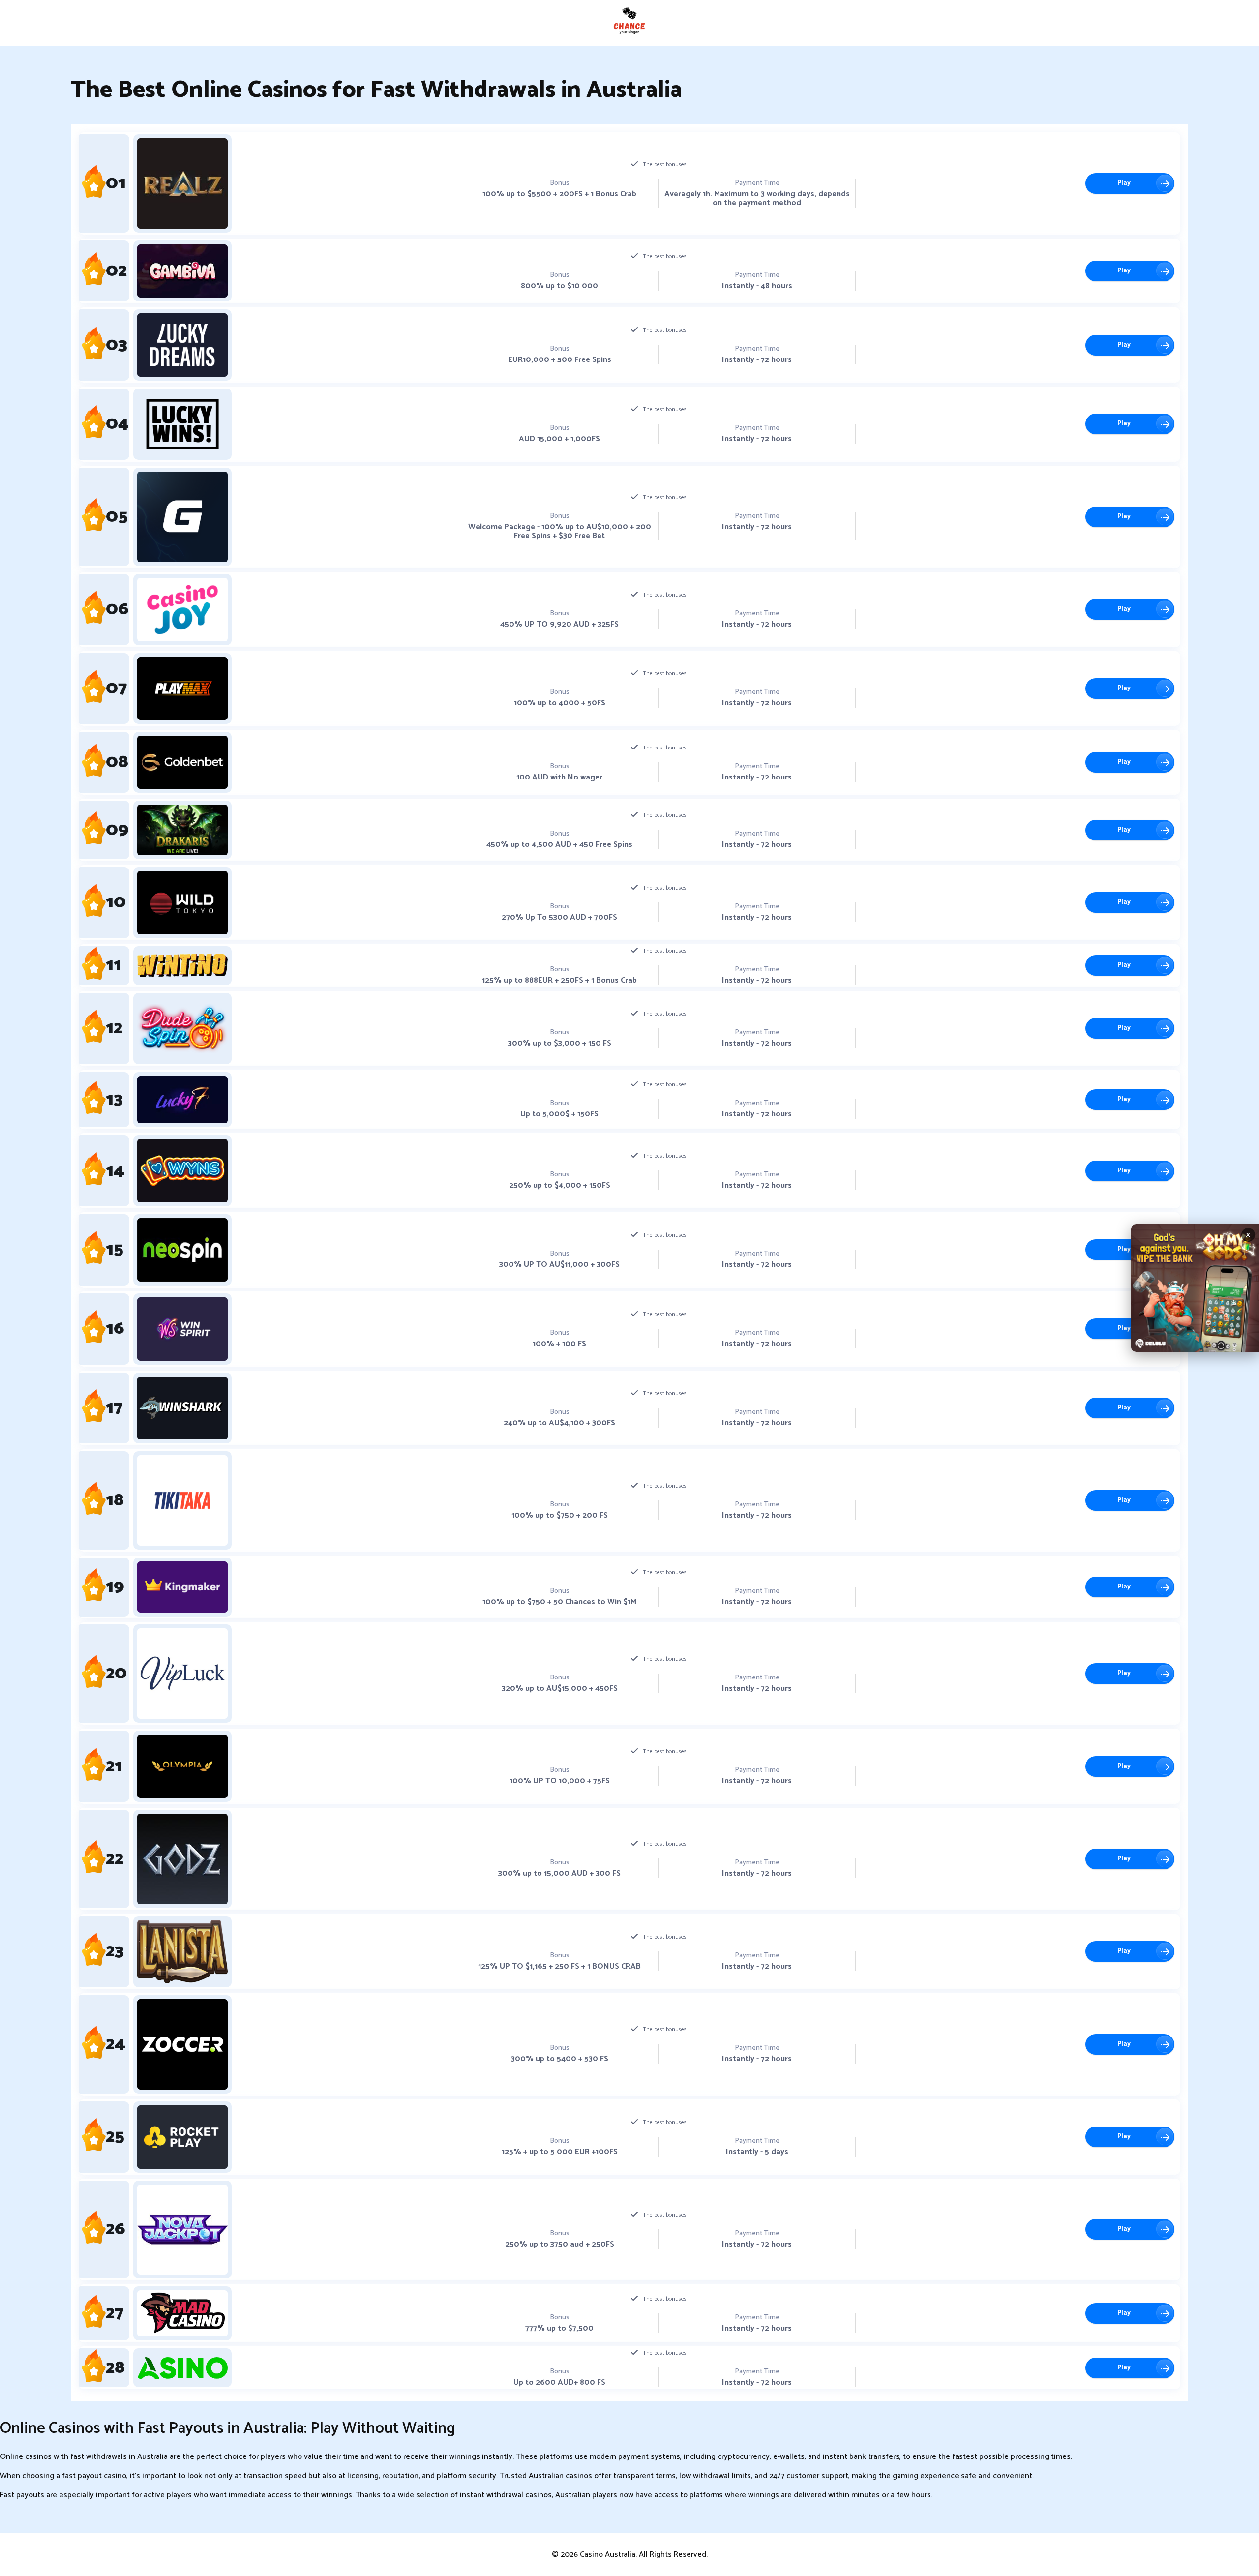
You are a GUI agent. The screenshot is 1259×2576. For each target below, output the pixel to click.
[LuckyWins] (182, 424)
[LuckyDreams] (182, 345)
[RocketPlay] (182, 2137)
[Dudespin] (182, 1029)
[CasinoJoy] (182, 610)
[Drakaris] (182, 830)
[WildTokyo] (182, 903)
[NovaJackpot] (182, 2230)
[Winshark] (182, 1408)
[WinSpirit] (182, 1329)
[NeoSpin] (182, 1250)
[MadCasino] (182, 2314)
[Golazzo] (182, 517)
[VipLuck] (182, 1674)
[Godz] (182, 1859)
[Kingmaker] (182, 1587)
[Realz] (182, 183)
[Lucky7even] (182, 1100)
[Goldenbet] (182, 762)
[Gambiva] (182, 271)
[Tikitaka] (182, 1500)
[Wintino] (182, 965)
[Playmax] (182, 689)
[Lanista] (182, 1952)
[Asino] (182, 2368)
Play (1124, 183)
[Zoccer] (182, 2044)
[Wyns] (182, 1171)
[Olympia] (182, 1766)
